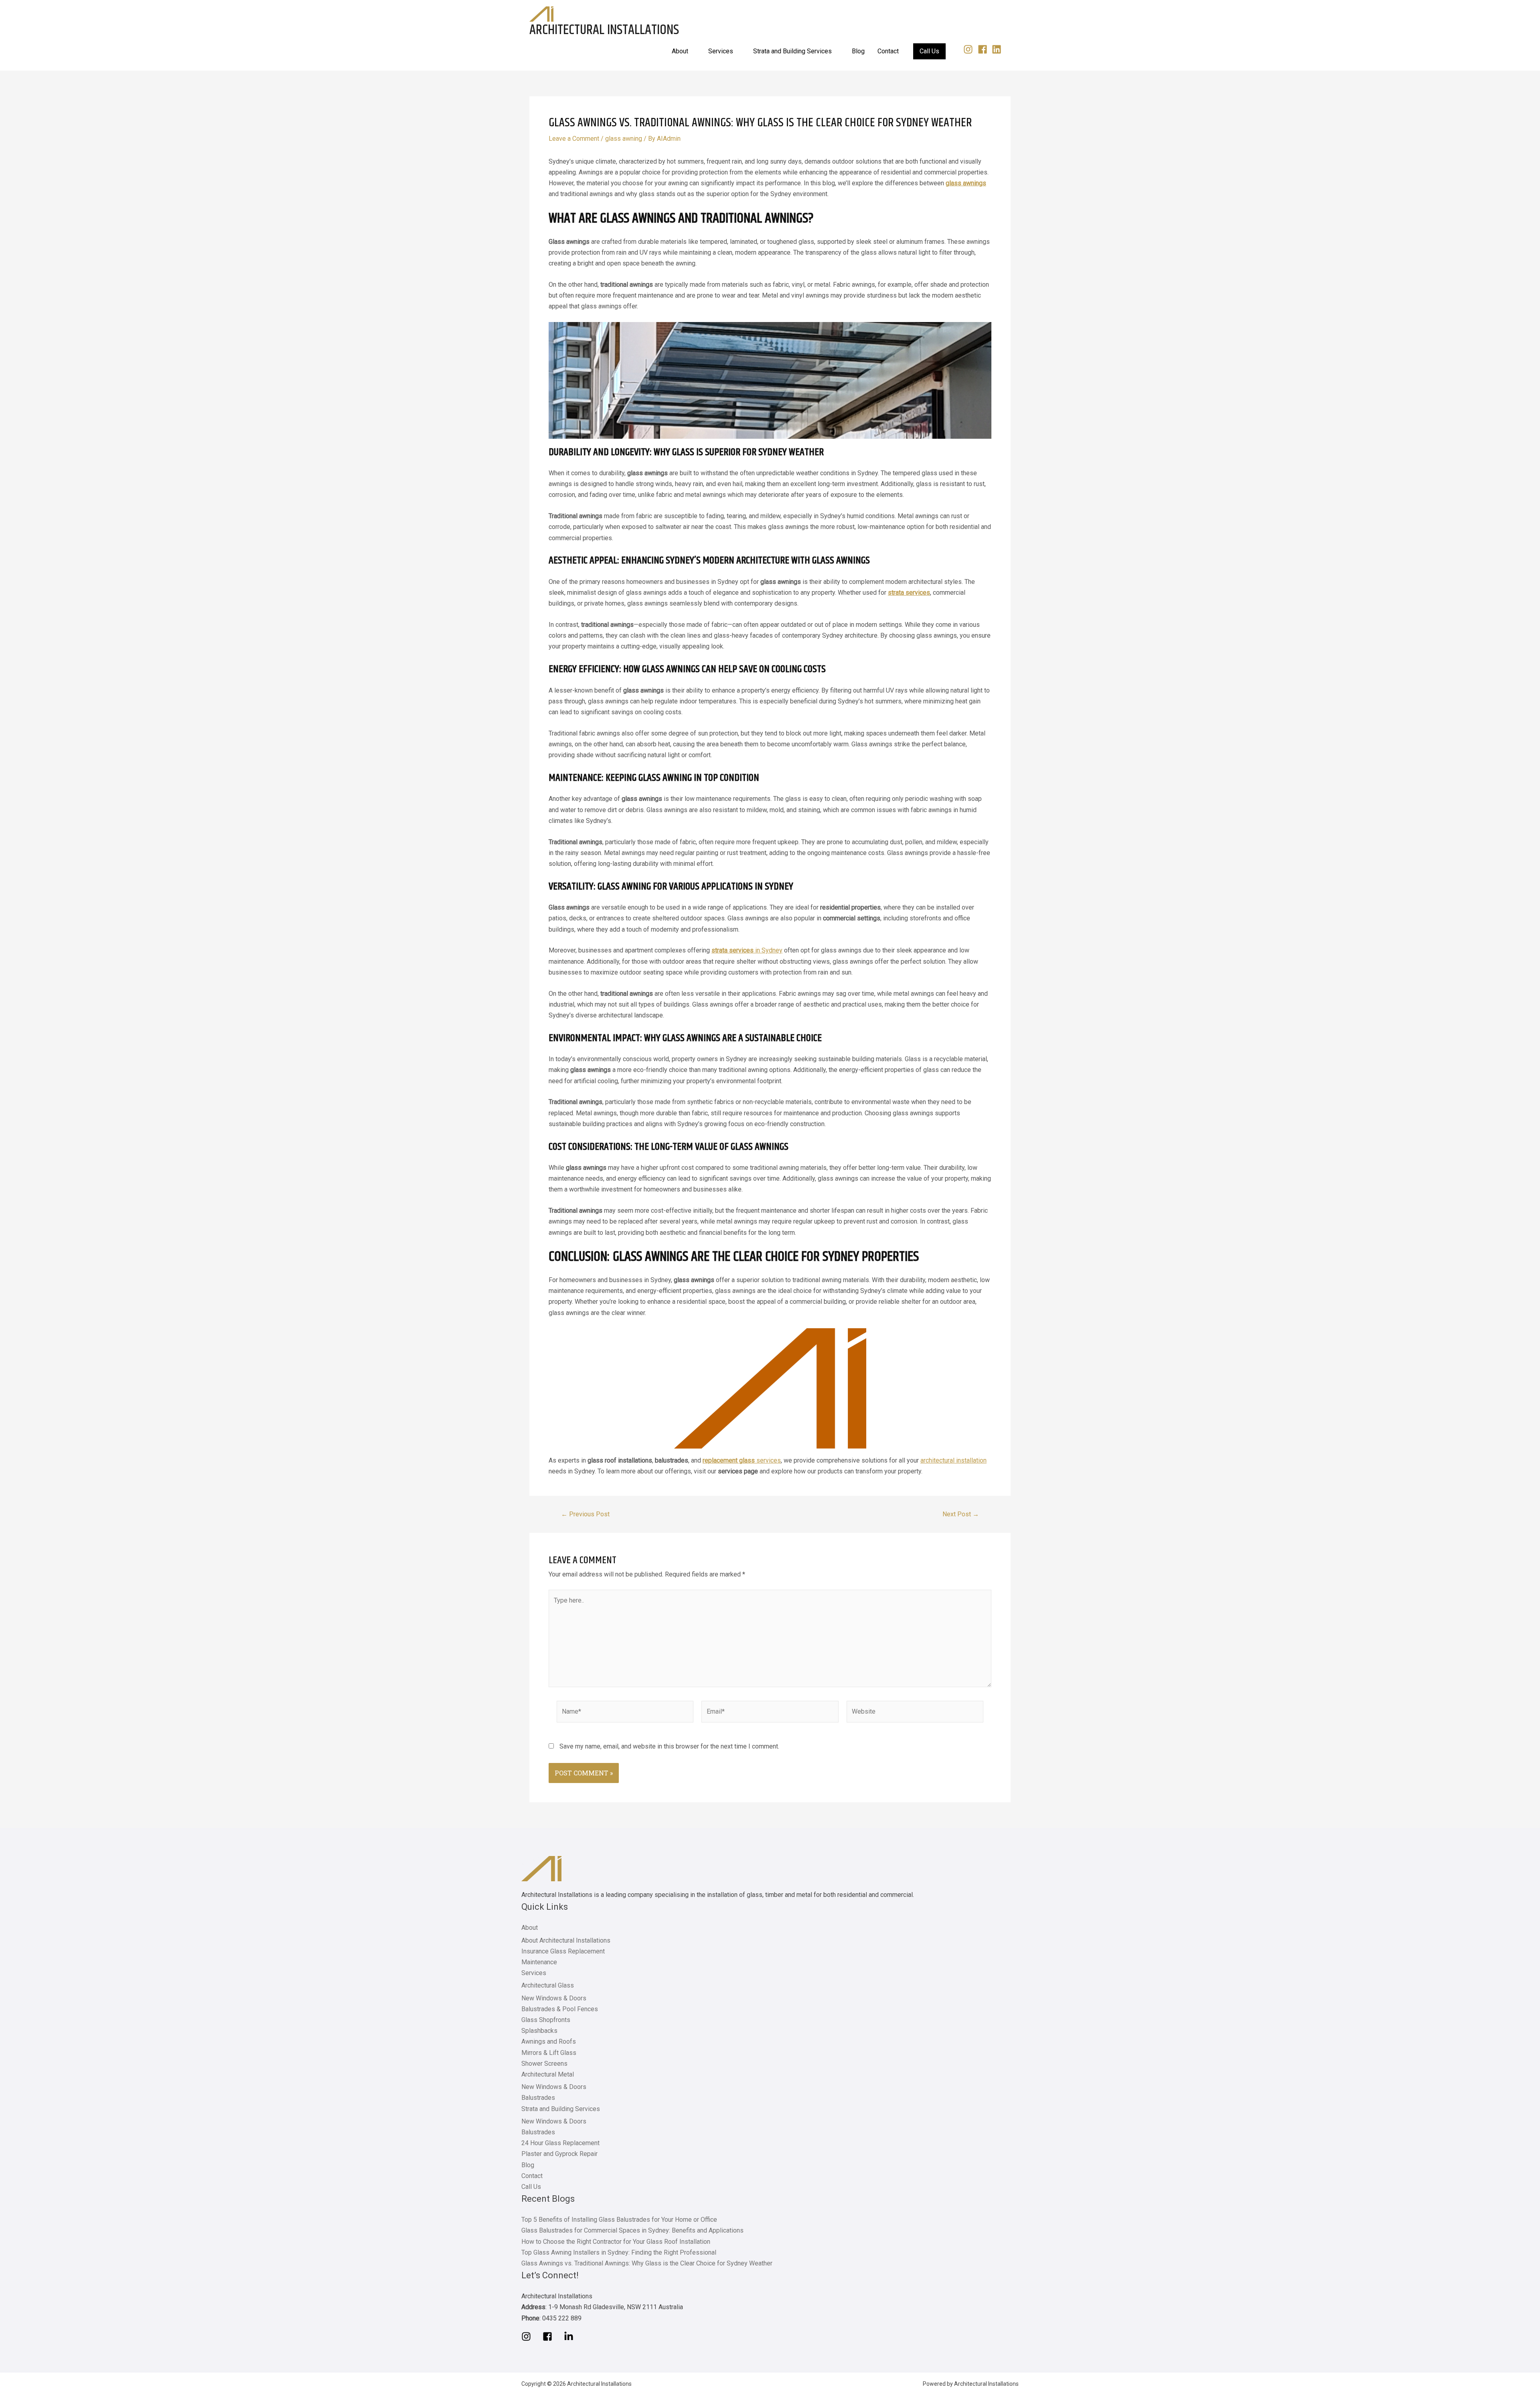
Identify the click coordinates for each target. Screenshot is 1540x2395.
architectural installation (953, 1460)
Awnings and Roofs (549, 2041)
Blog (528, 2165)
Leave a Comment (574, 139)
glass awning (624, 139)
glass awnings (966, 183)
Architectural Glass (548, 1985)
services (742, 1460)
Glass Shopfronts (546, 2020)
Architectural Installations (604, 30)
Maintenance (539, 1962)
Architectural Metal (548, 2074)
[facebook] (984, 49)
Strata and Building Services (561, 2109)
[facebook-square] (552, 2336)
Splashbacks (539, 2031)
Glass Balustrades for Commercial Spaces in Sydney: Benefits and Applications (632, 2230)
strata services (909, 593)
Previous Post (585, 1514)
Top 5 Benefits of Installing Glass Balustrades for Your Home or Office (619, 2220)
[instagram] (970, 49)
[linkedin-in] (571, 2336)
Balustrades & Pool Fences (560, 2009)
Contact (532, 2176)
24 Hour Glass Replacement (560, 2143)
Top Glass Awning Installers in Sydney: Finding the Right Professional (619, 2252)
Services (534, 1973)
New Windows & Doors (554, 1998)
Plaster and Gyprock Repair (559, 2154)
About (530, 1928)
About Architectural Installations (566, 1940)
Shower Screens (544, 2064)
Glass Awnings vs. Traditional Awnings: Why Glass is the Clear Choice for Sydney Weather (647, 2263)
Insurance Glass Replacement (563, 1951)
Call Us (531, 2187)
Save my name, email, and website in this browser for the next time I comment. (669, 1746)
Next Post (961, 1514)
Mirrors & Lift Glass (549, 2053)
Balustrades (538, 2098)
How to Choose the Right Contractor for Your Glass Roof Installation (616, 2242)
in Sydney (747, 950)
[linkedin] (998, 49)
